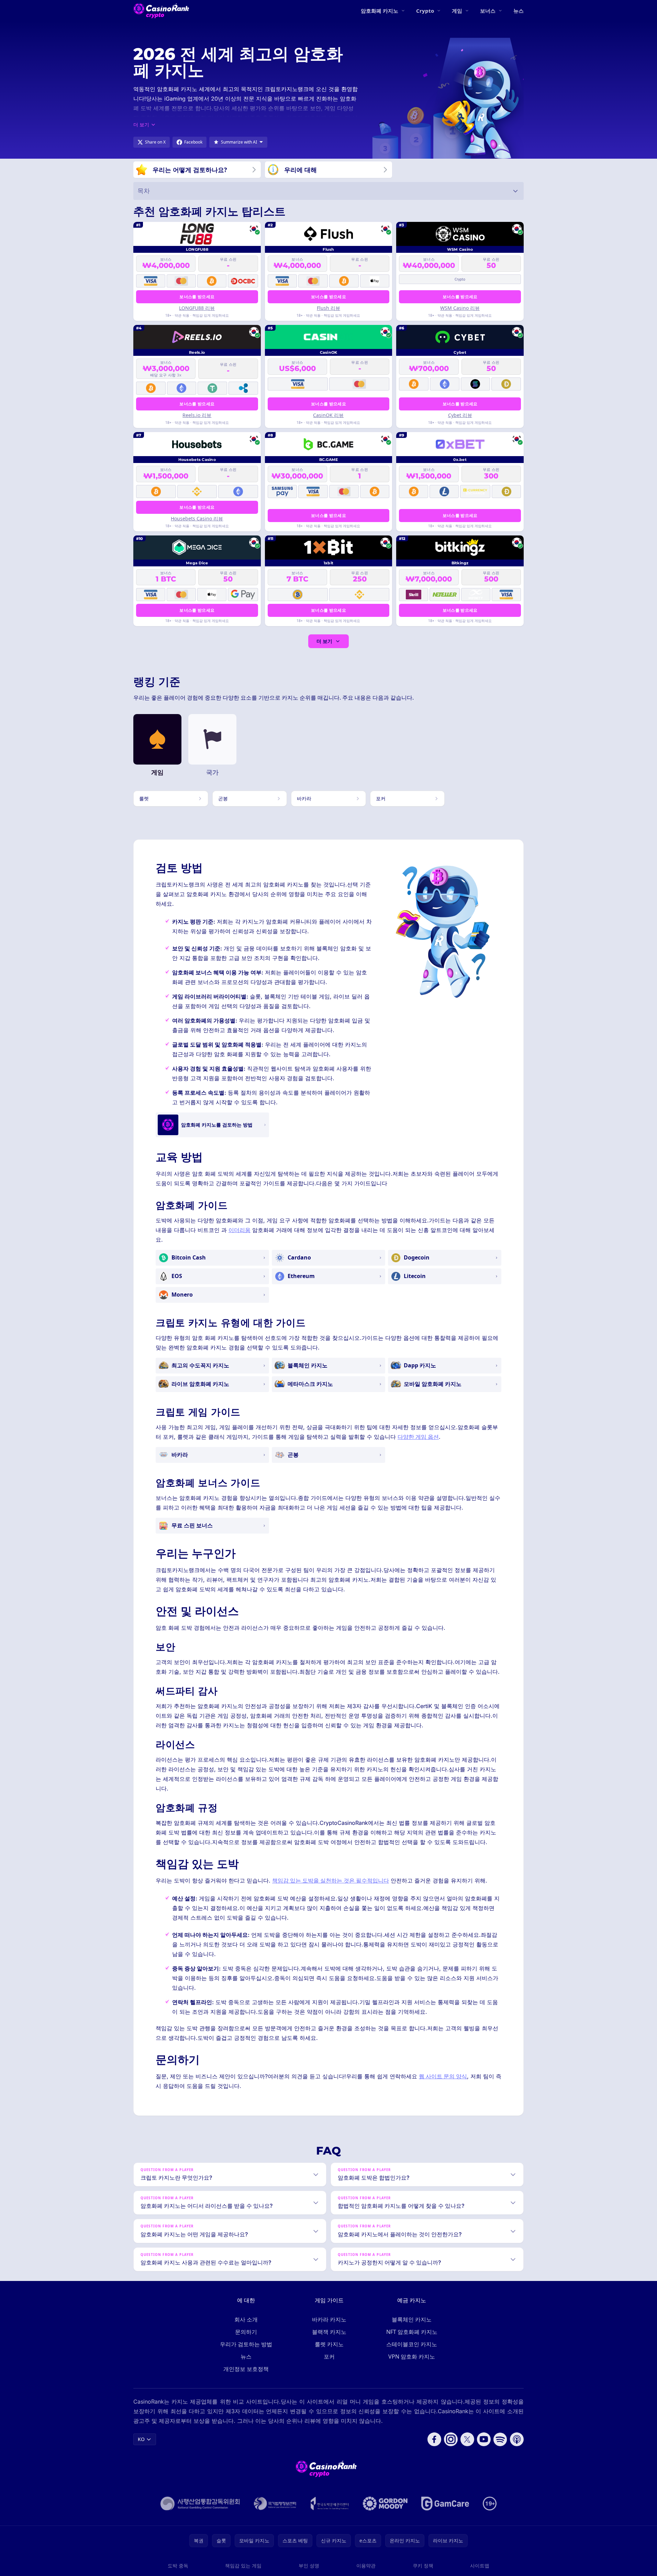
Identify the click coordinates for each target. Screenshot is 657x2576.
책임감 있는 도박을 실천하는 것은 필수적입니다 (331, 1880)
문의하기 (246, 2332)
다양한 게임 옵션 (418, 1437)
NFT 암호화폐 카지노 (412, 2332)
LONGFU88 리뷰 (197, 308)
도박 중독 (178, 2566)
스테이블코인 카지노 (412, 2344)
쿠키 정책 (423, 2566)
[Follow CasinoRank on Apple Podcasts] (517, 2439)
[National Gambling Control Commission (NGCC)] (200, 2504)
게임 (457, 11)
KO (141, 2439)
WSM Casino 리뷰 (460, 308)
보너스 (488, 11)
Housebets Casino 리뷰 (197, 518)
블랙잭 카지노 (329, 2332)
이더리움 (240, 1230)
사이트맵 (480, 2566)
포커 (329, 2357)
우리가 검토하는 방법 (246, 2344)
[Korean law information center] (275, 2504)
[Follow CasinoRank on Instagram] (451, 2439)
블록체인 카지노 (412, 2319)
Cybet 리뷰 (460, 415)
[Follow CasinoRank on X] (467, 2439)
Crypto (425, 11)
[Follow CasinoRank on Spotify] (500, 2439)
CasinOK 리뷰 (328, 415)
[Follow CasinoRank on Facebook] (434, 2439)
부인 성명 (309, 2566)
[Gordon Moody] (385, 2504)
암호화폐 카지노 (380, 11)
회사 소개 (246, 2319)
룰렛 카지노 (329, 2344)
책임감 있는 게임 (243, 2566)
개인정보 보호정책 (246, 2369)
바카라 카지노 (329, 2319)
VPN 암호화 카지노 (412, 2357)
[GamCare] (445, 2504)
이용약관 (366, 2566)
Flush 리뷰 (328, 308)
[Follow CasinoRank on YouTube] (484, 2439)
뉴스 (519, 11)
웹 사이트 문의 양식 (443, 2076)
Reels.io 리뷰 (197, 415)
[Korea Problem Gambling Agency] (330, 2504)
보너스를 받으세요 (197, 297)
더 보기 (324, 641)
